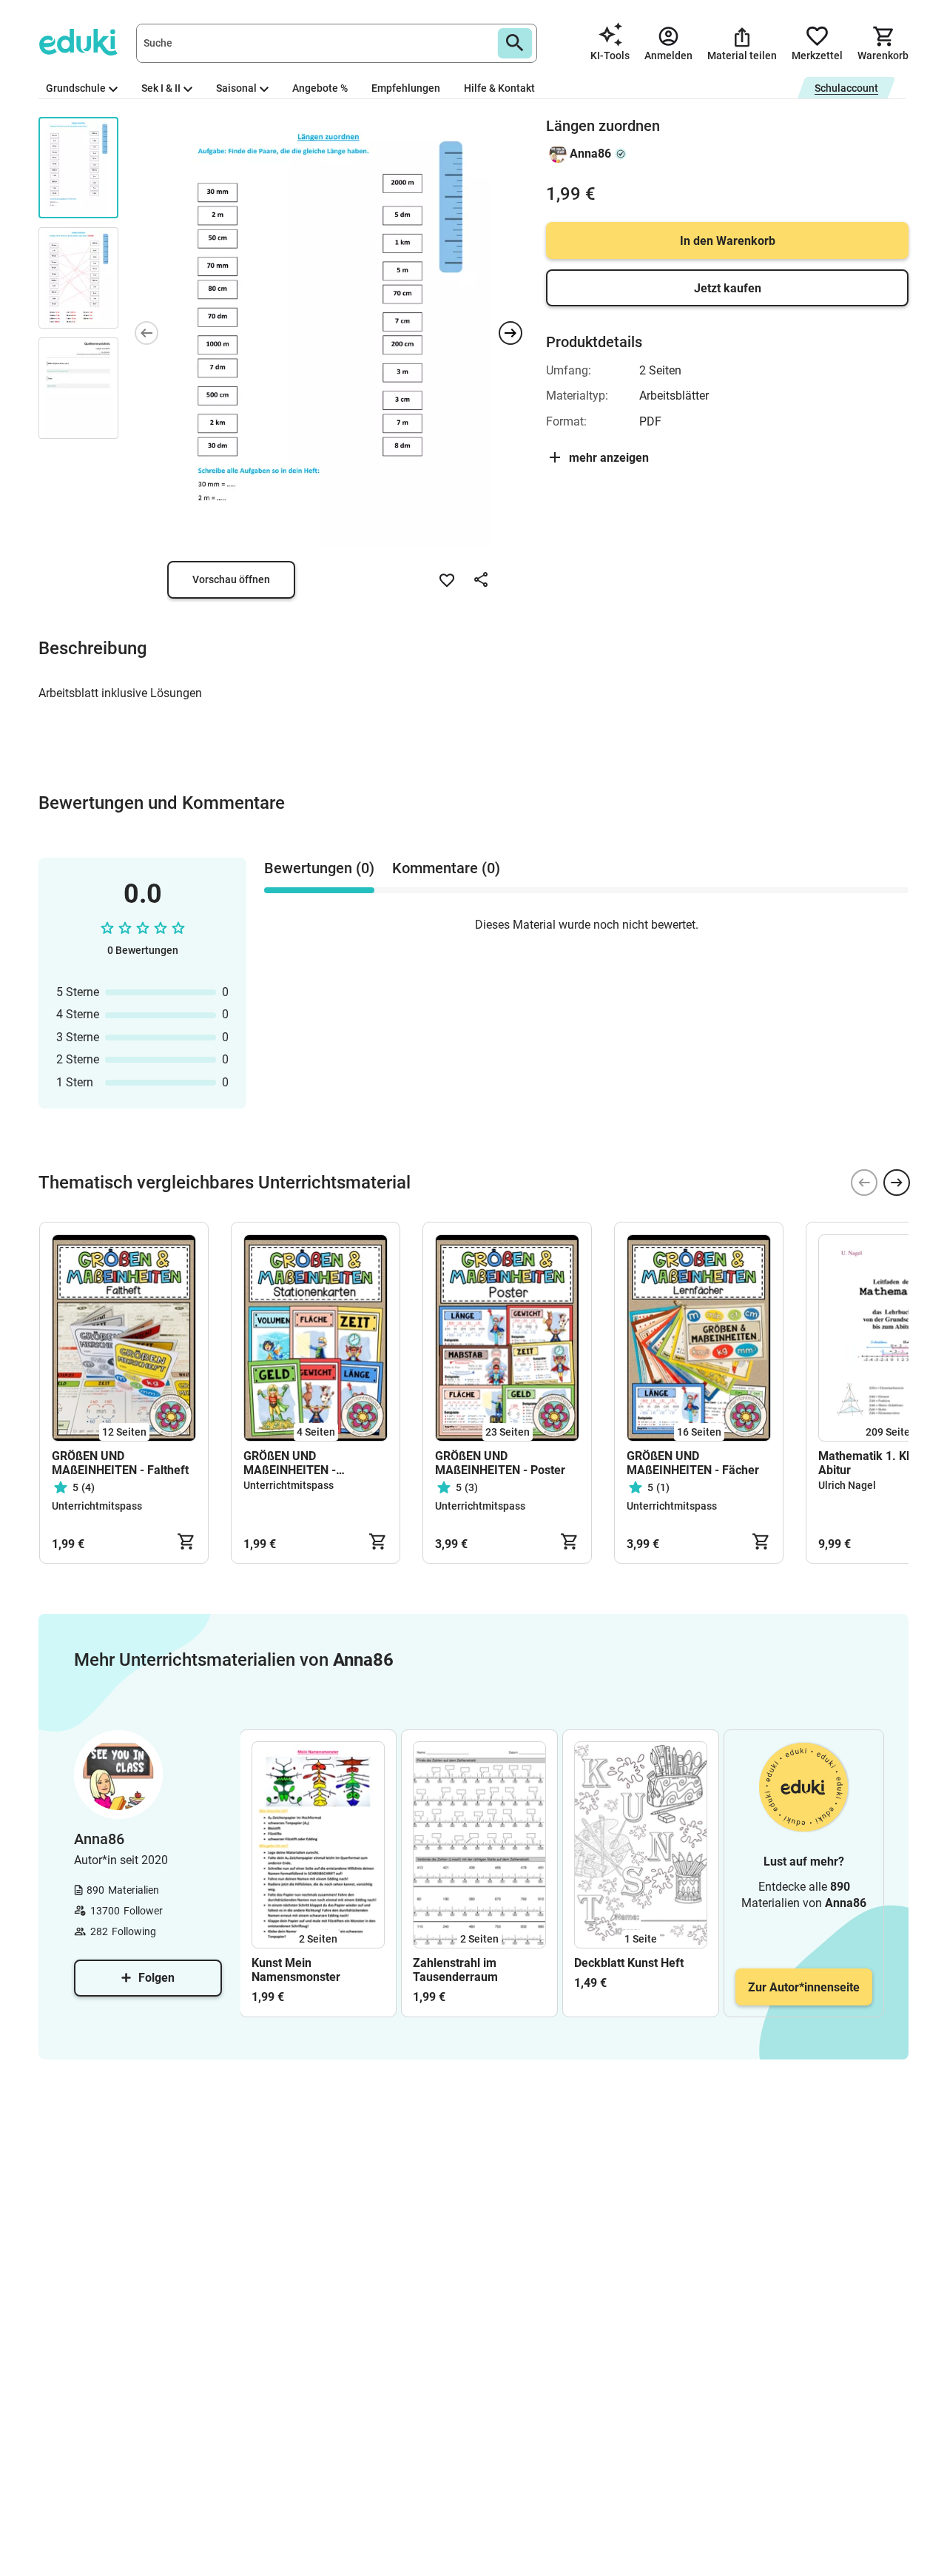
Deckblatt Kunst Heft (629, 1963)
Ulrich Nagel (847, 1485)
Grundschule (76, 88)
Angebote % (320, 88)
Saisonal (236, 88)
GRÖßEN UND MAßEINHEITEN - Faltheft (120, 1463)
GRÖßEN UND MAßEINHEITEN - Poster (500, 1463)
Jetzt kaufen (728, 288)
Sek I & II (161, 88)
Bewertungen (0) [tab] (319, 868)
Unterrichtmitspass (97, 1506)
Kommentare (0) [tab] (446, 868)
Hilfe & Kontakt (499, 88)
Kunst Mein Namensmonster (296, 1970)
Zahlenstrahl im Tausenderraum (455, 1970)
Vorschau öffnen (231, 579)
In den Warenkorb (728, 241)
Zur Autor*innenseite (804, 1987)
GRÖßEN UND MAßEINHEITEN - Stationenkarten (290, 1463)
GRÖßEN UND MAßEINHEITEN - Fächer (693, 1463)
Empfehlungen (406, 88)
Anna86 (590, 154)
